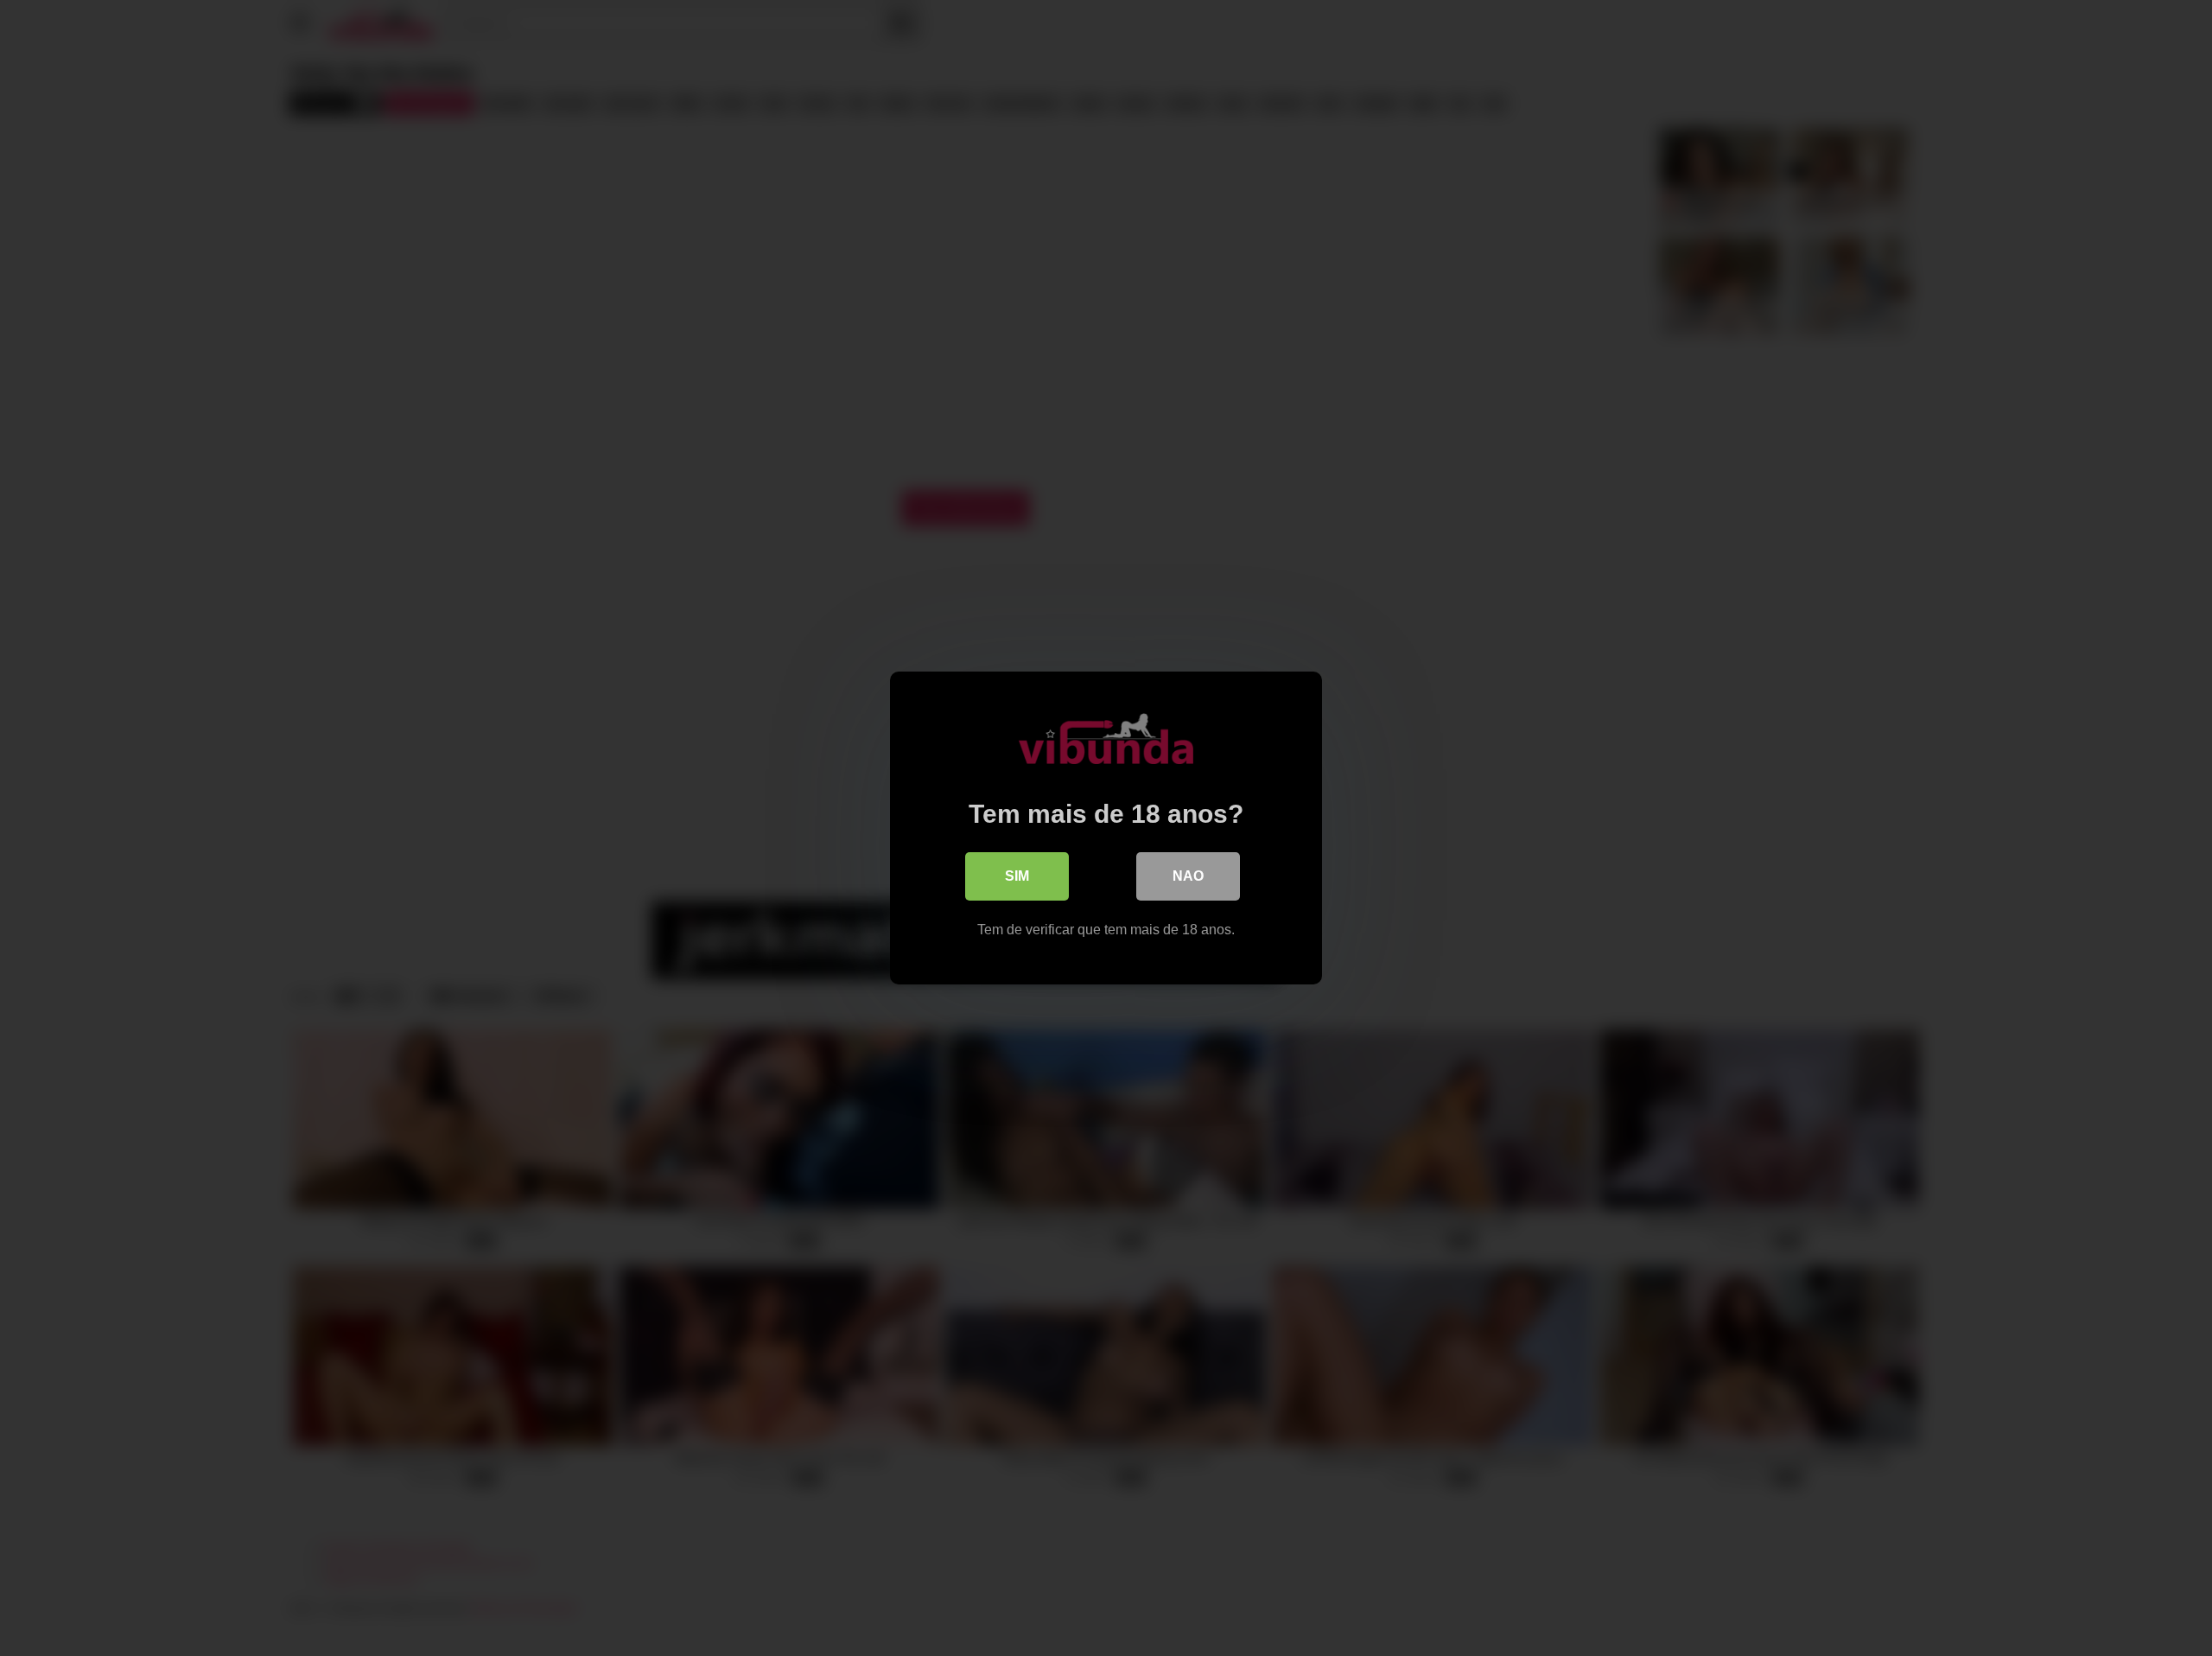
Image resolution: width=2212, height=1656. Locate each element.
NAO (1188, 876)
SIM (1017, 876)
